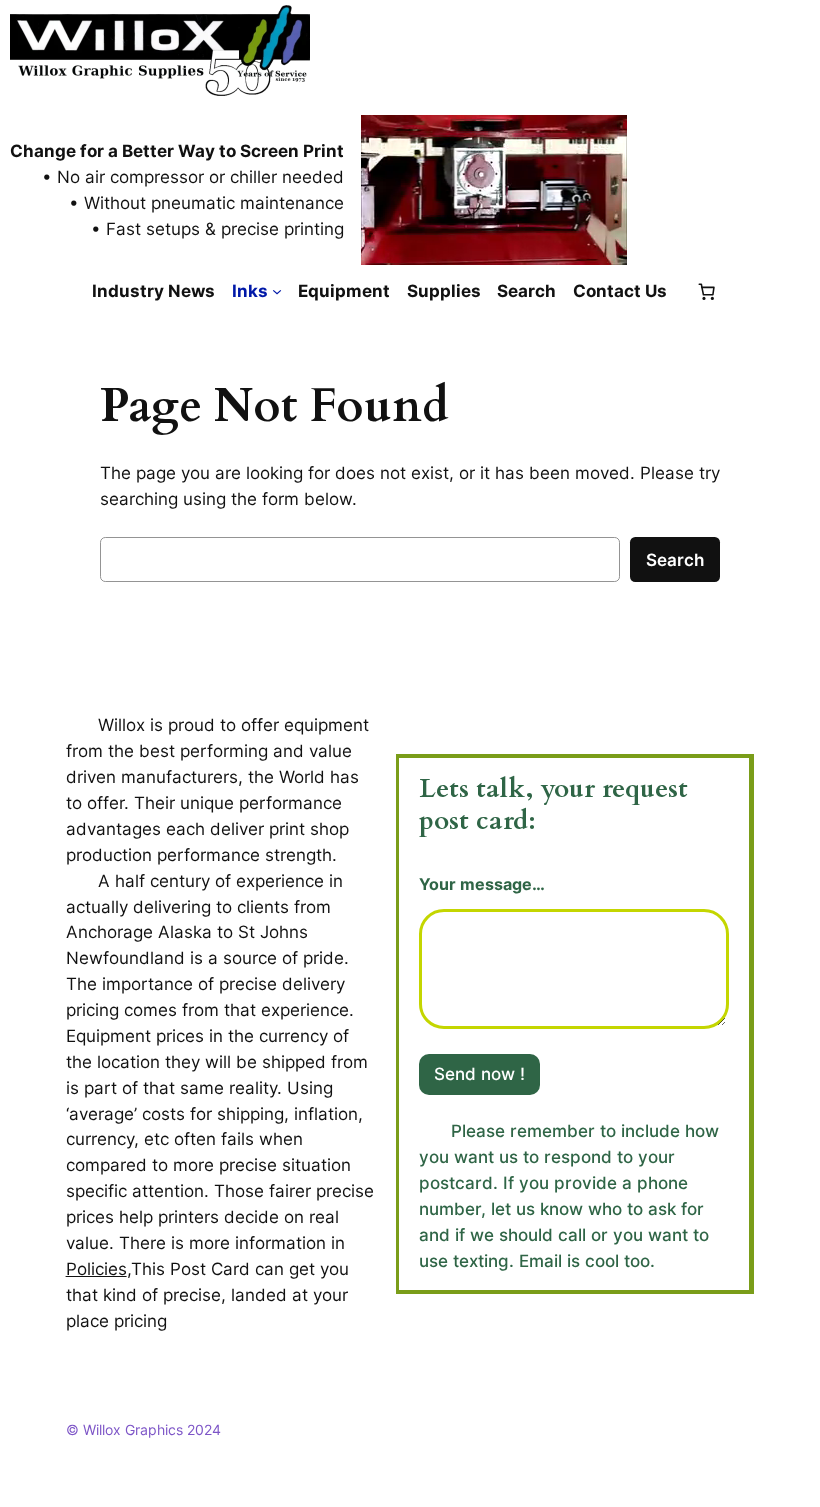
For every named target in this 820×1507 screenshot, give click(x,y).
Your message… (482, 884)
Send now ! (479, 1074)
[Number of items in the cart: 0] (707, 291)
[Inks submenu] (277, 291)
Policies (96, 1269)
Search (675, 560)
